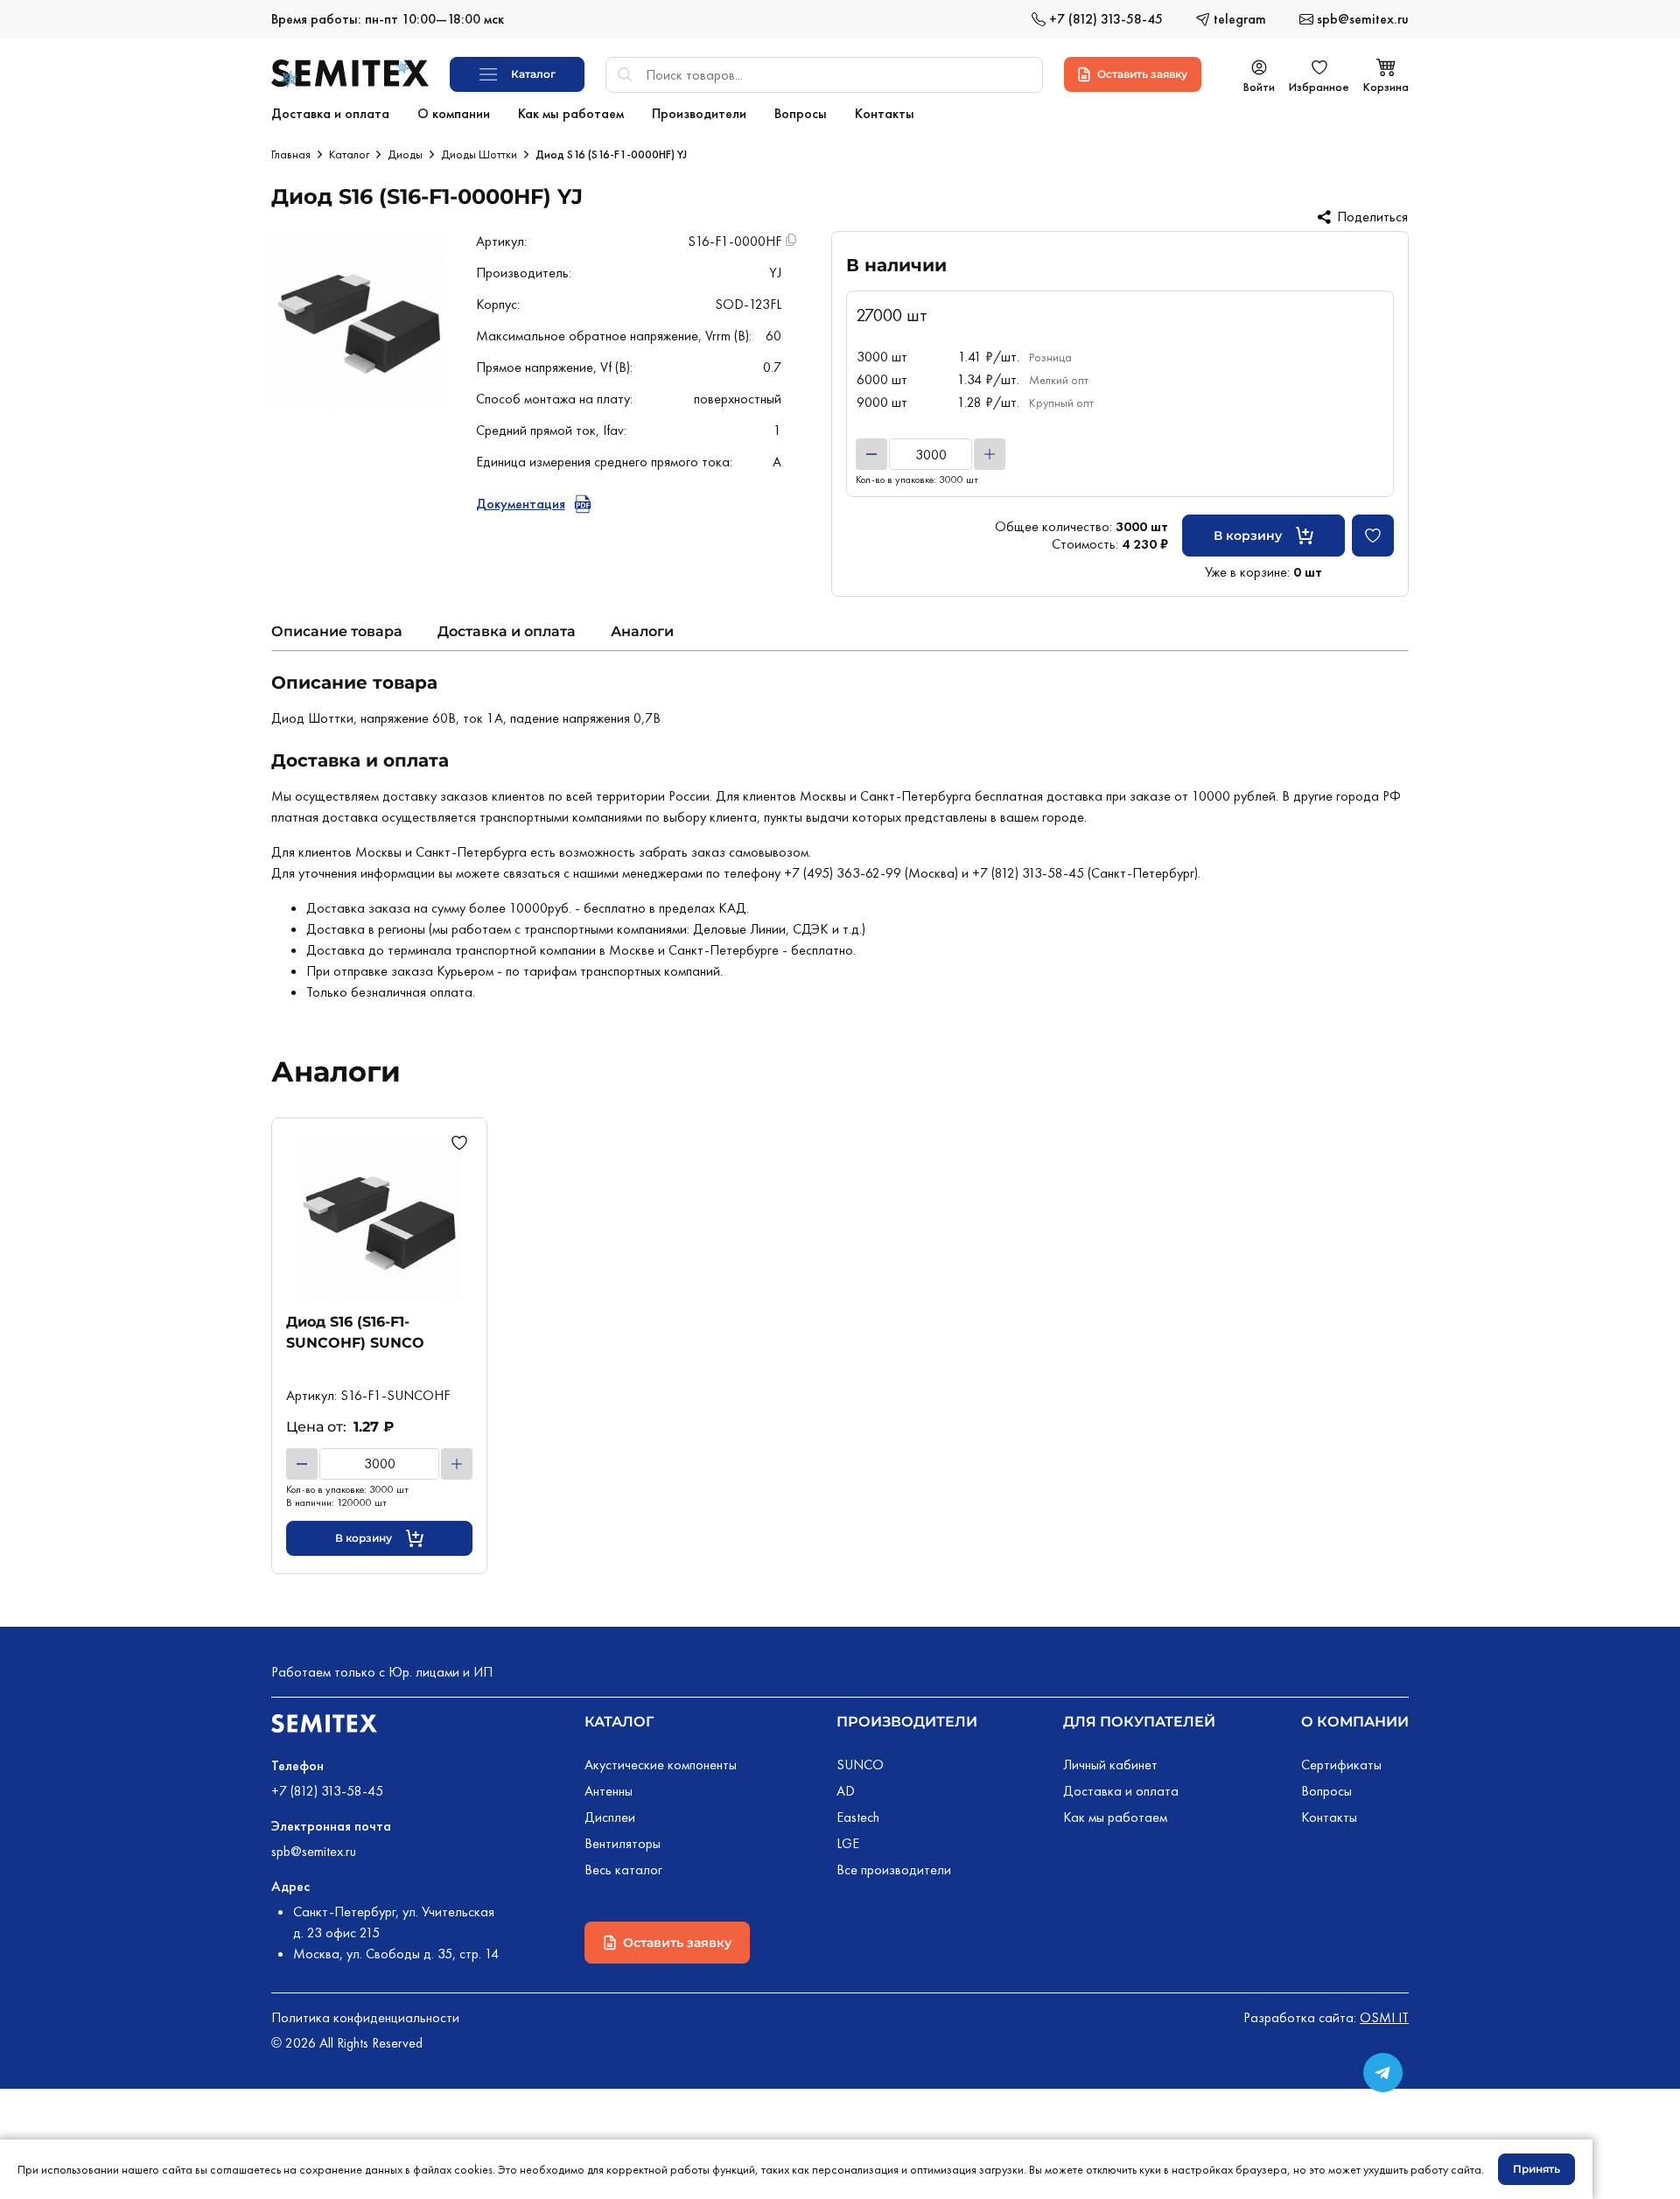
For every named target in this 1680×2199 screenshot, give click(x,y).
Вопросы (1326, 1791)
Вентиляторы (623, 1843)
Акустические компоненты (661, 1765)
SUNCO (860, 1765)
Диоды (405, 154)
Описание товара (337, 631)
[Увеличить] (990, 454)
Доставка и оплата (507, 631)
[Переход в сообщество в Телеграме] (1383, 2073)
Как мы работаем (1115, 1817)
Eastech (858, 1817)
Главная (291, 154)
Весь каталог (623, 1870)
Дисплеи (610, 1817)
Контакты (1329, 1817)
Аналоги (642, 631)
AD (846, 1791)
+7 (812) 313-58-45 (327, 1791)
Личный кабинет (1110, 1765)
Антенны (609, 1791)
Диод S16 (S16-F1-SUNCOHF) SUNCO (355, 1332)
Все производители (894, 1870)
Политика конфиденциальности (365, 2017)
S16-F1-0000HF (735, 241)
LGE (848, 1843)
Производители (907, 1722)
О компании (1355, 1722)
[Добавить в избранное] (1373, 536)
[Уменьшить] (871, 454)
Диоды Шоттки (479, 154)
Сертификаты (1341, 1765)
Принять (1536, 2169)
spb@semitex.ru (314, 1851)
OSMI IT (1384, 2017)
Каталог (349, 154)
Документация (521, 504)
